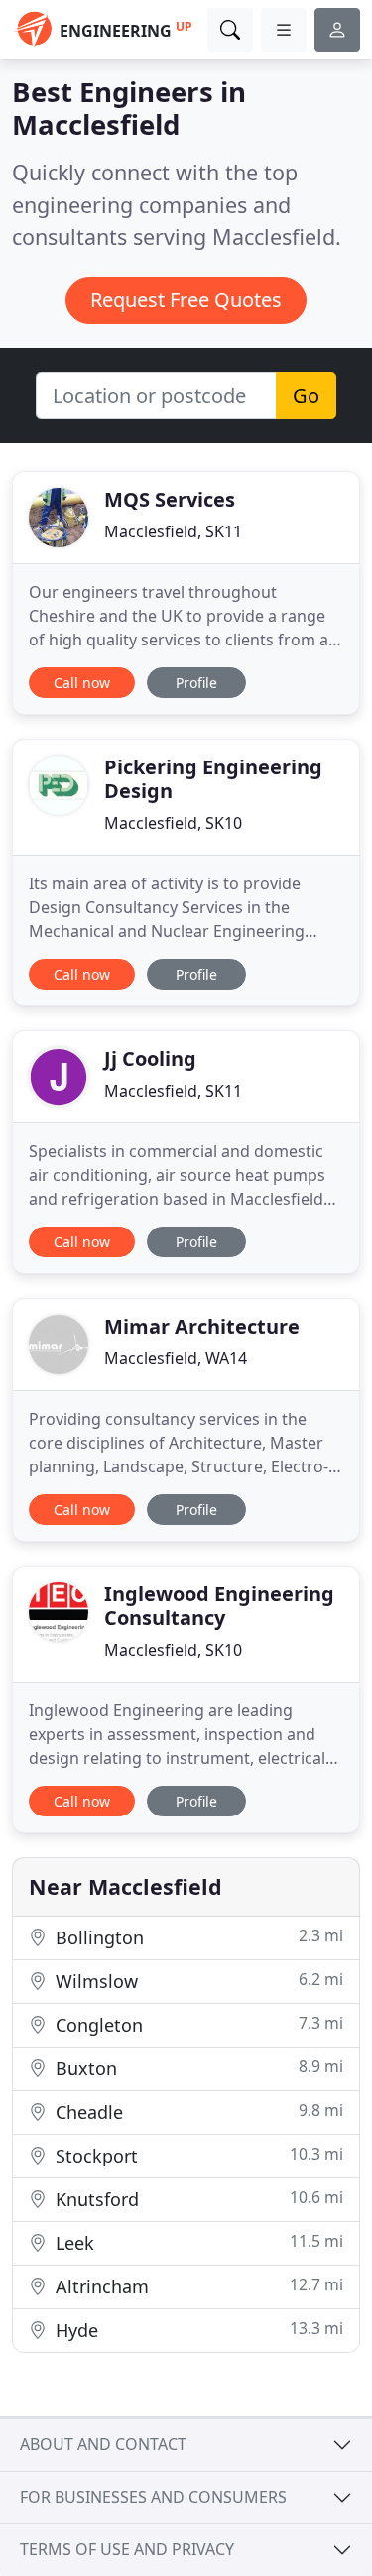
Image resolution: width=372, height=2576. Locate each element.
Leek (197, 2242)
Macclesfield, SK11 (173, 531)
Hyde (197, 2330)
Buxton (197, 2068)
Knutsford (197, 2199)
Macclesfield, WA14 (176, 1358)
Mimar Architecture (202, 1326)
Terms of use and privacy (127, 2549)
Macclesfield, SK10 (173, 823)
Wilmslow (197, 1981)
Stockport (197, 2155)
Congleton (197, 2024)
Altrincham (197, 2286)
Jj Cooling (150, 1058)
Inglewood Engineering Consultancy (219, 1606)
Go (306, 395)
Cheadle (197, 2111)
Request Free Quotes (186, 300)
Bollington (197, 1937)
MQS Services (170, 499)
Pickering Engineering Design (213, 779)
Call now (82, 683)
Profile (196, 683)
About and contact (103, 2444)
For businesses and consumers (153, 2497)
